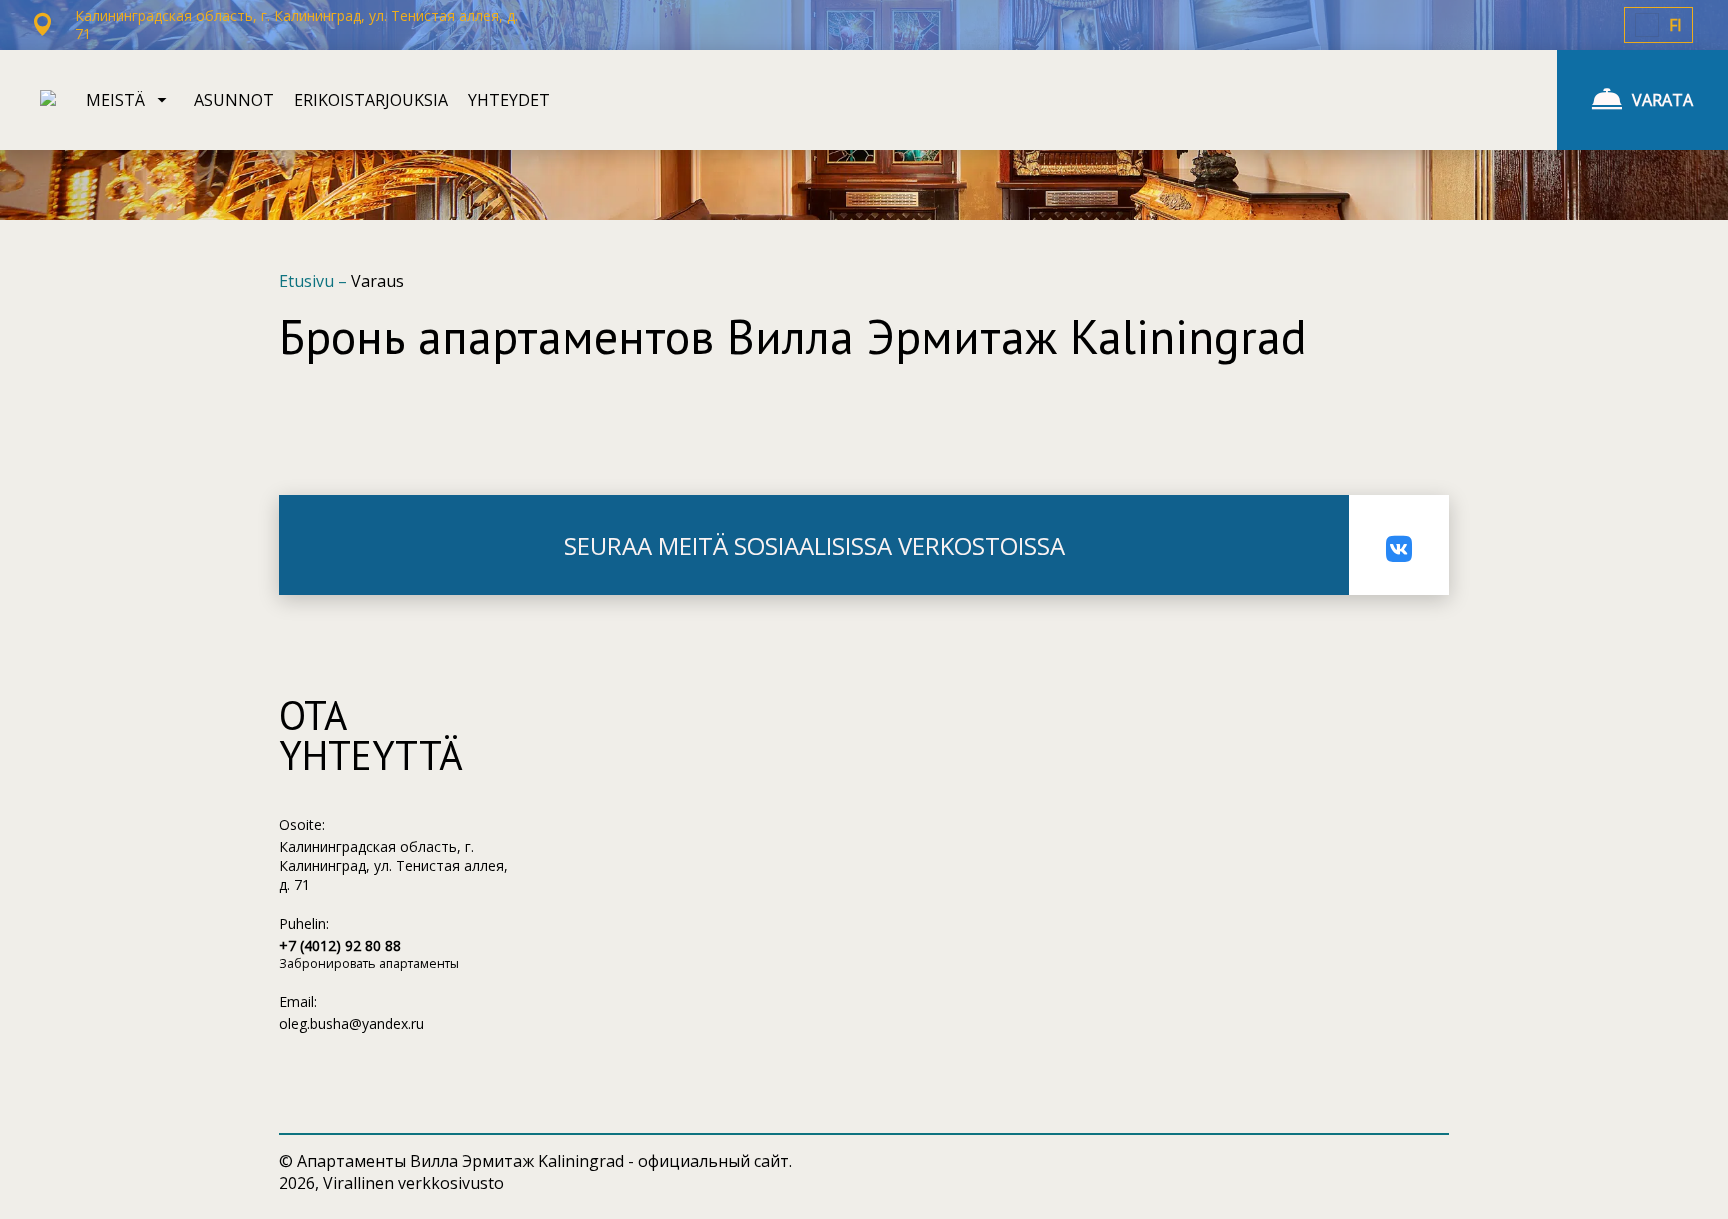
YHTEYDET (509, 100)
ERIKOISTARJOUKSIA (371, 100)
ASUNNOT (234, 100)
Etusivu (308, 281)
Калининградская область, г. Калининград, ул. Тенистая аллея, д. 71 (393, 865)
